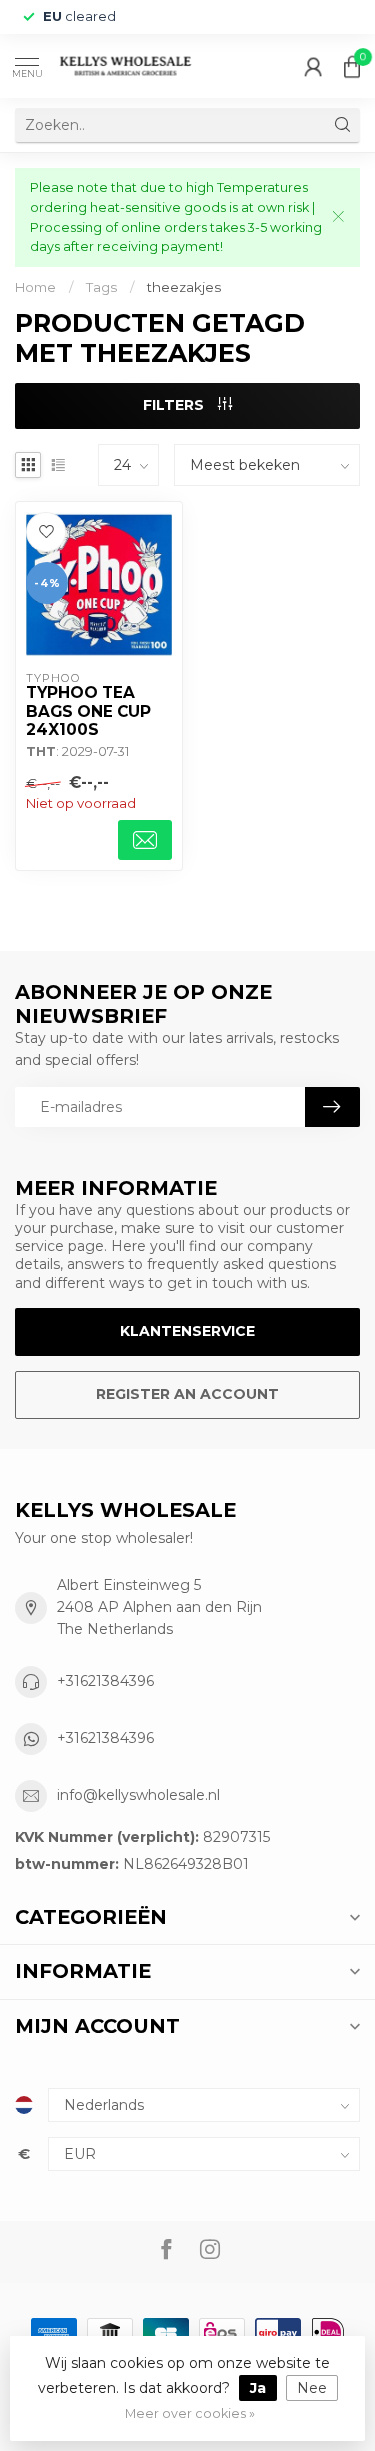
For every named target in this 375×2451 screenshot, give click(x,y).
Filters (175, 405)
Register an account (187, 1394)
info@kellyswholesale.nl (138, 1795)
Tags (101, 287)
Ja (258, 2388)
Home (35, 287)
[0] (352, 66)
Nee (312, 2388)
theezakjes (184, 287)
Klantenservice (187, 1331)
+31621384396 (105, 1681)
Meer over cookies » (190, 2413)
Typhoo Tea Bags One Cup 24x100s (88, 711)
